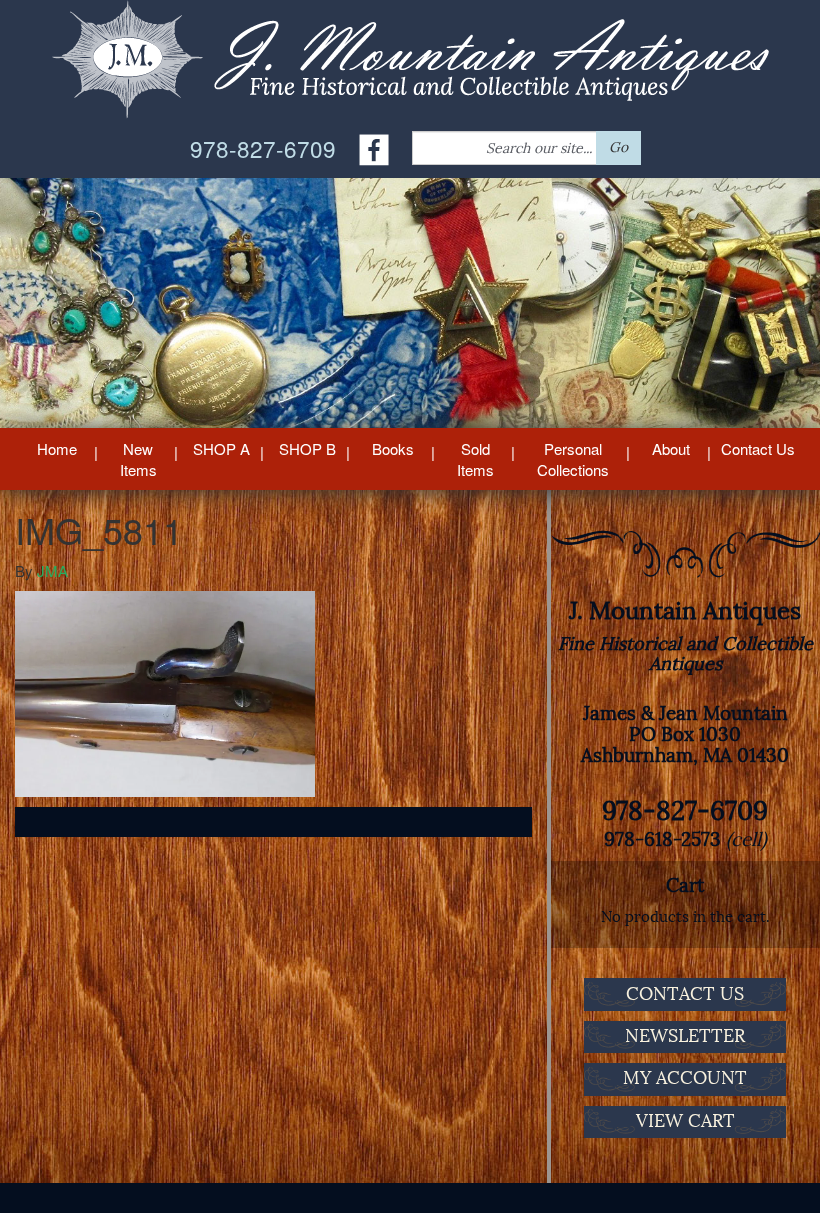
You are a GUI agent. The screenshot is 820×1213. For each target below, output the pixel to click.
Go (618, 147)
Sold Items (475, 459)
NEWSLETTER (685, 1036)
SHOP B (307, 448)
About (671, 448)
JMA (52, 570)
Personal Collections (573, 459)
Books (393, 448)
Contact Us (758, 448)
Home (57, 448)
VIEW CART (685, 1121)
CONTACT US (685, 994)
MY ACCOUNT (685, 1078)
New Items (138, 459)
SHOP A (221, 448)
